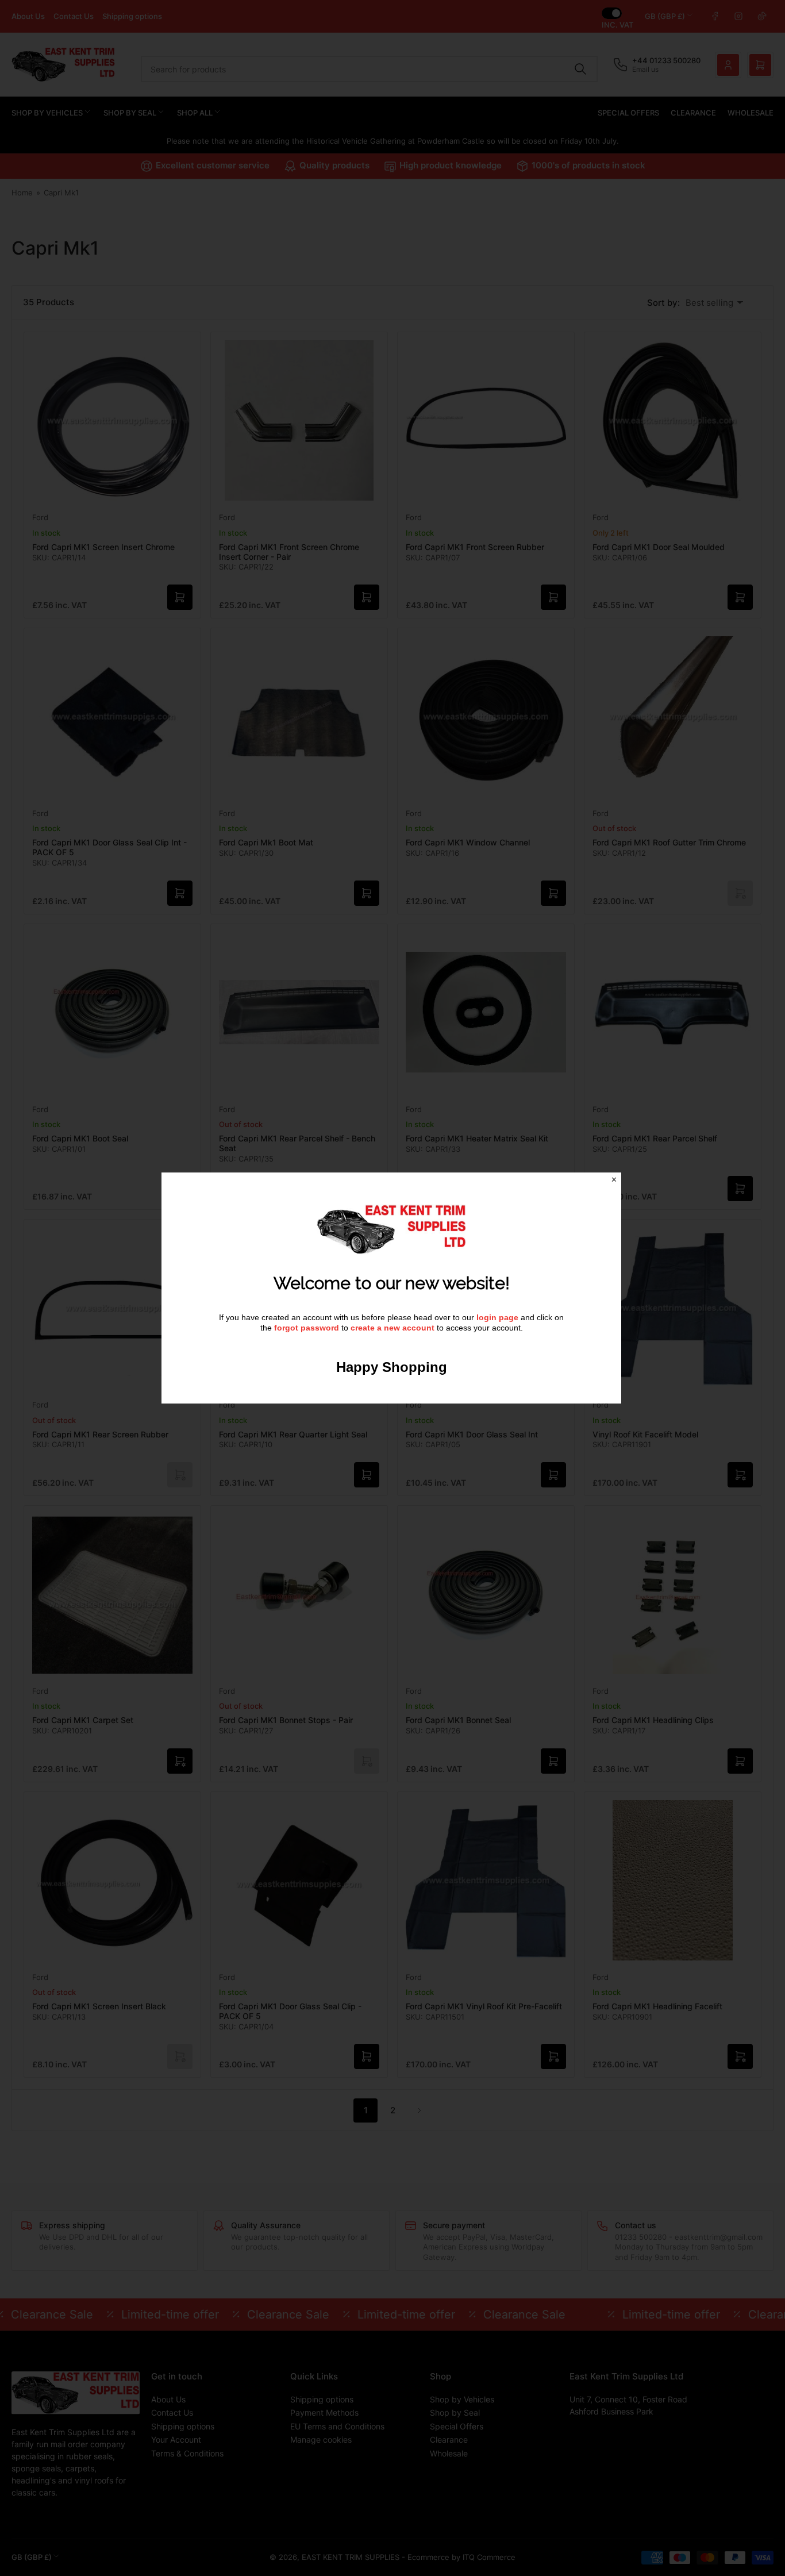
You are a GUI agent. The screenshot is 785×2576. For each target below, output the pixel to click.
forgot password (308, 1328)
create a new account (392, 1328)
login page (497, 1317)
